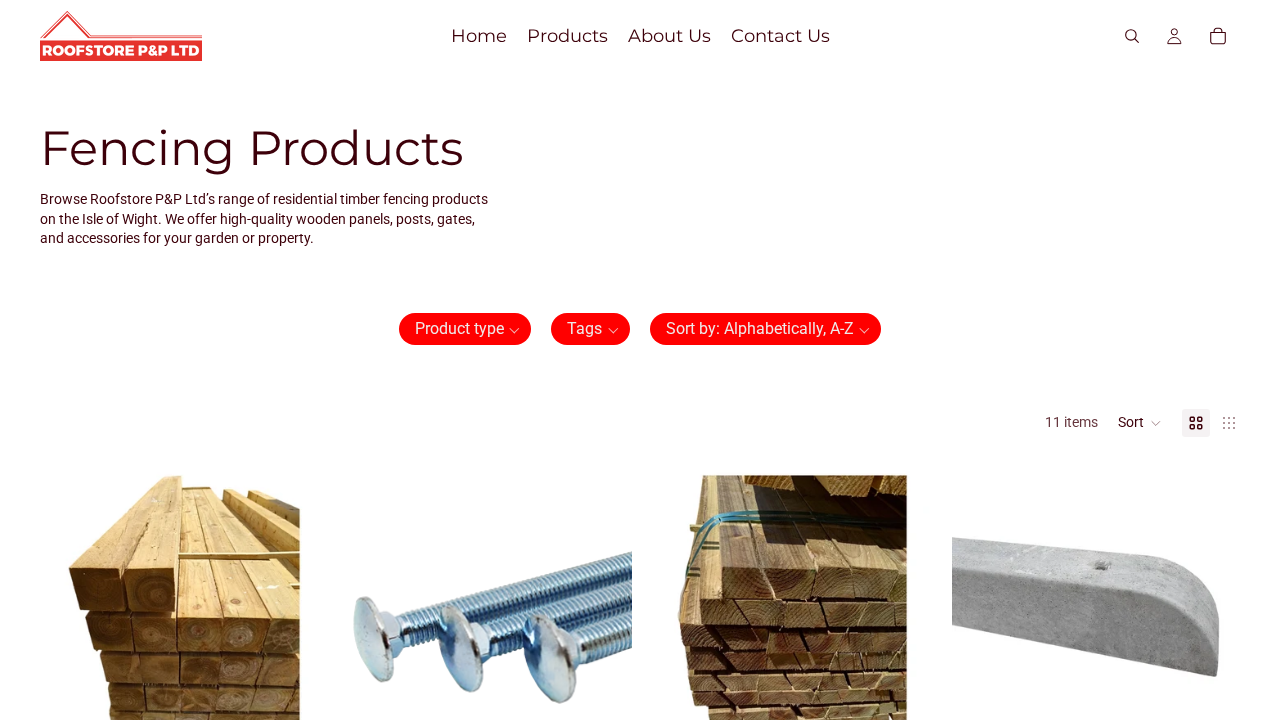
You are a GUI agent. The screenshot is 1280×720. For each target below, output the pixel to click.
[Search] (1132, 36)
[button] (465, 329)
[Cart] (1218, 36)
